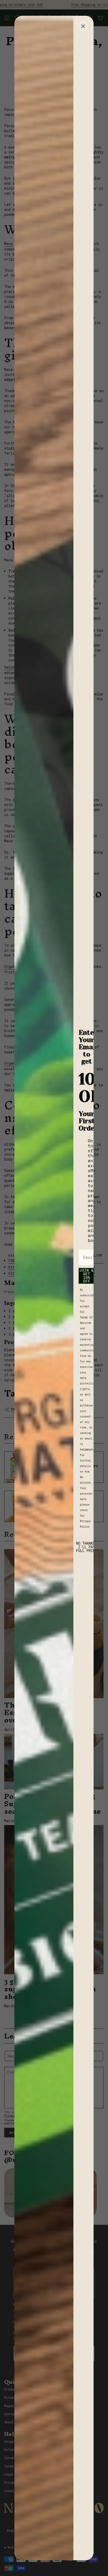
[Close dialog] (83, 26)
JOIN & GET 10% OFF (87, 1276)
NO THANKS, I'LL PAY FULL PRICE (87, 1547)
